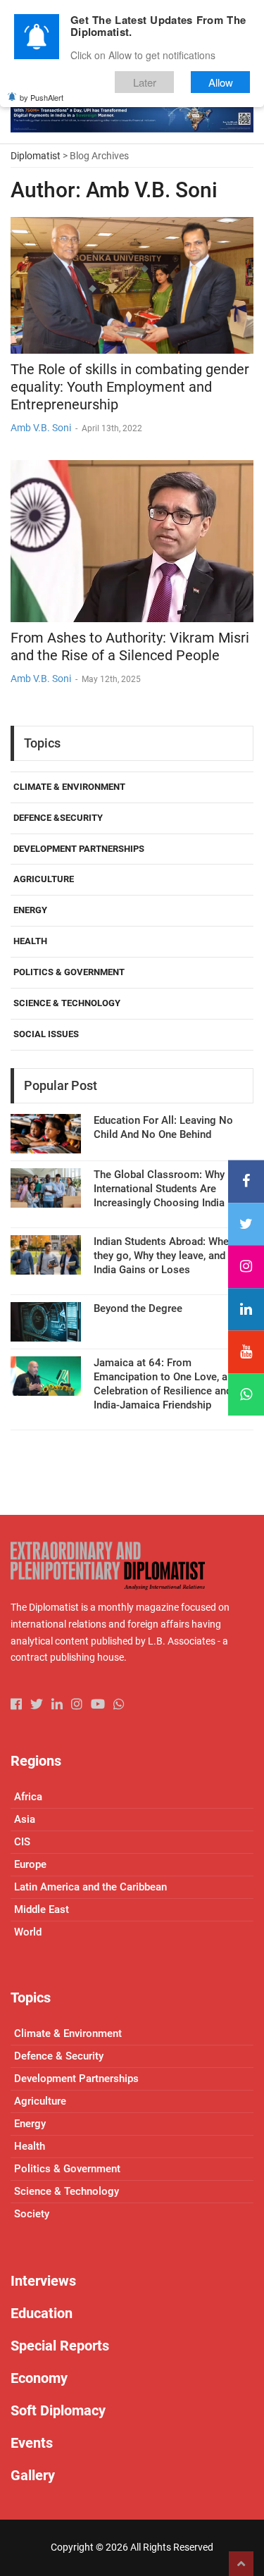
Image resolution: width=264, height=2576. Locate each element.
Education (42, 2313)
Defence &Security (58, 818)
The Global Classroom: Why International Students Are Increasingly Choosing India (159, 1189)
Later (145, 82)
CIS (22, 1842)
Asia (25, 1819)
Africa (28, 1797)
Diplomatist (36, 156)
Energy (30, 910)
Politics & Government (69, 972)
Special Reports (60, 2346)
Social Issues (46, 1034)
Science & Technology (67, 1003)
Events (32, 2443)
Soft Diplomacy (58, 2410)
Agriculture (44, 879)
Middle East (42, 1909)
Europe (30, 1864)
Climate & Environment (69, 787)
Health (30, 941)
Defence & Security (59, 2056)
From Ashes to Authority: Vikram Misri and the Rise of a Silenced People (130, 646)
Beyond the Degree (138, 1308)
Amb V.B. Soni (41, 428)
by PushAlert (42, 97)
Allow (221, 82)
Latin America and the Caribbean (90, 1887)
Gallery (33, 2475)
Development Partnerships (79, 849)
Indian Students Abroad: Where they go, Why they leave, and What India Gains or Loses (173, 1256)
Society (32, 2214)
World (28, 1932)
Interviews (43, 2281)
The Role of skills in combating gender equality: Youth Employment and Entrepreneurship (130, 387)
